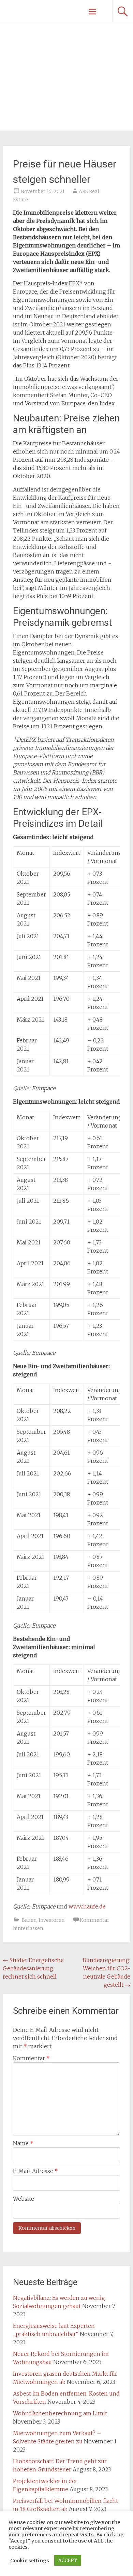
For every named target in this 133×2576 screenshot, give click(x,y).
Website (24, 2199)
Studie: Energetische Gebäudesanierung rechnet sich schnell (33, 1968)
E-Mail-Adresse (35, 2171)
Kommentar (31, 2058)
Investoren (51, 1920)
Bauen (29, 1920)
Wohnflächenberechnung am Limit (60, 2413)
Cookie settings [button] (30, 2561)
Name (23, 2143)
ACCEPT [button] (68, 2560)
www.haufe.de (87, 1906)
